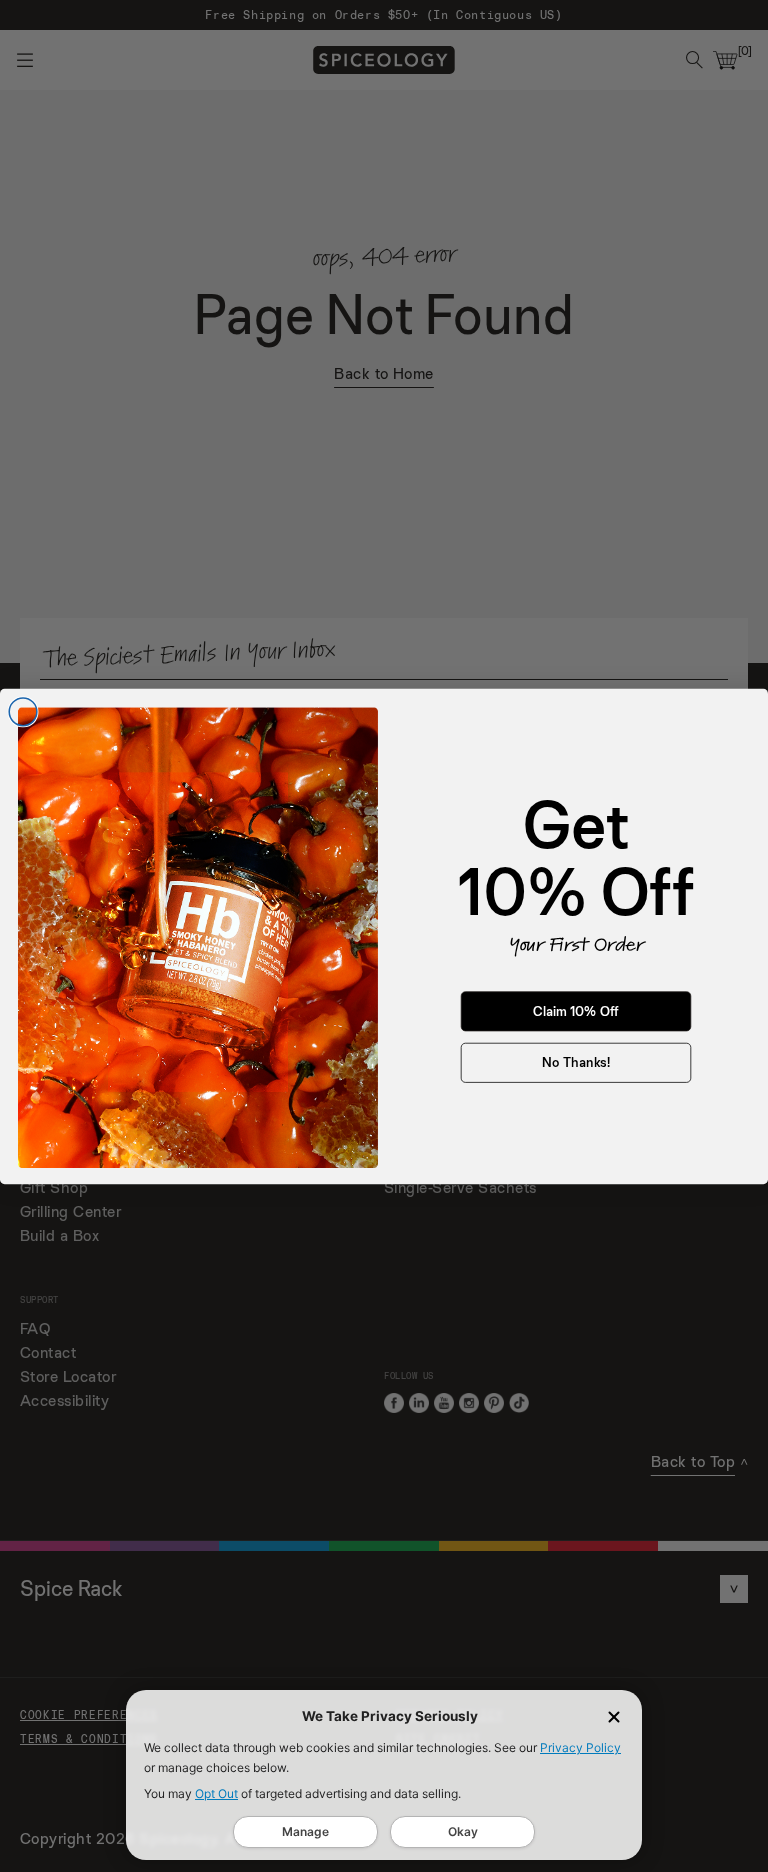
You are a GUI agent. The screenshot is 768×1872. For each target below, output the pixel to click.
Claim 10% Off (576, 1011)
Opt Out (216, 1793)
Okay (463, 1831)
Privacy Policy (580, 1747)
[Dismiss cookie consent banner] (614, 1717)
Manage (305, 1831)
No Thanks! (576, 1062)
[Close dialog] (23, 712)
